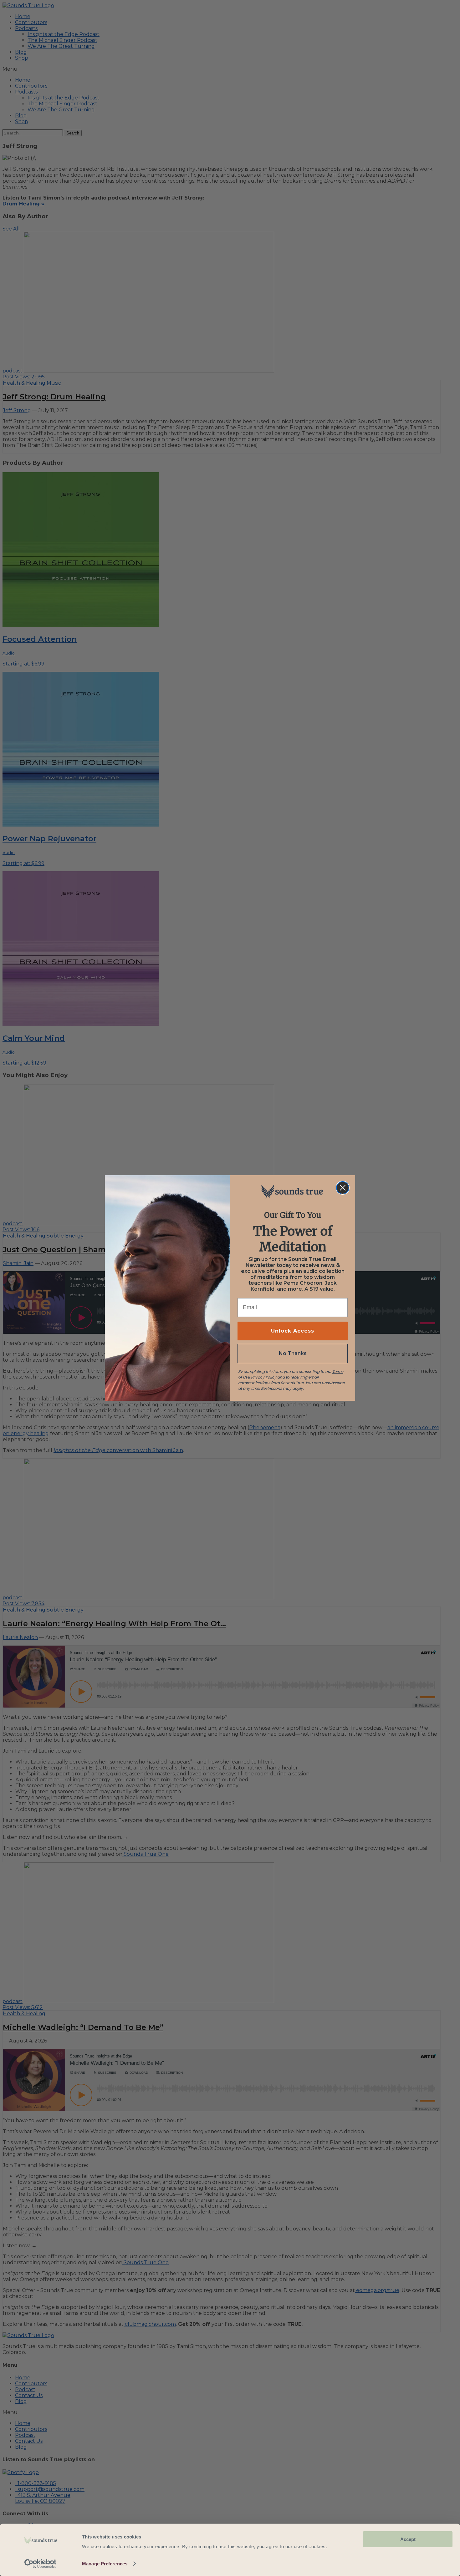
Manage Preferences (105, 2564)
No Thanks (293, 1353)
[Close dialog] (343, 1188)
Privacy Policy (264, 1377)
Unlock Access (293, 1331)
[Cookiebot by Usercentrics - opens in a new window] (41, 2564)
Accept (408, 2539)
